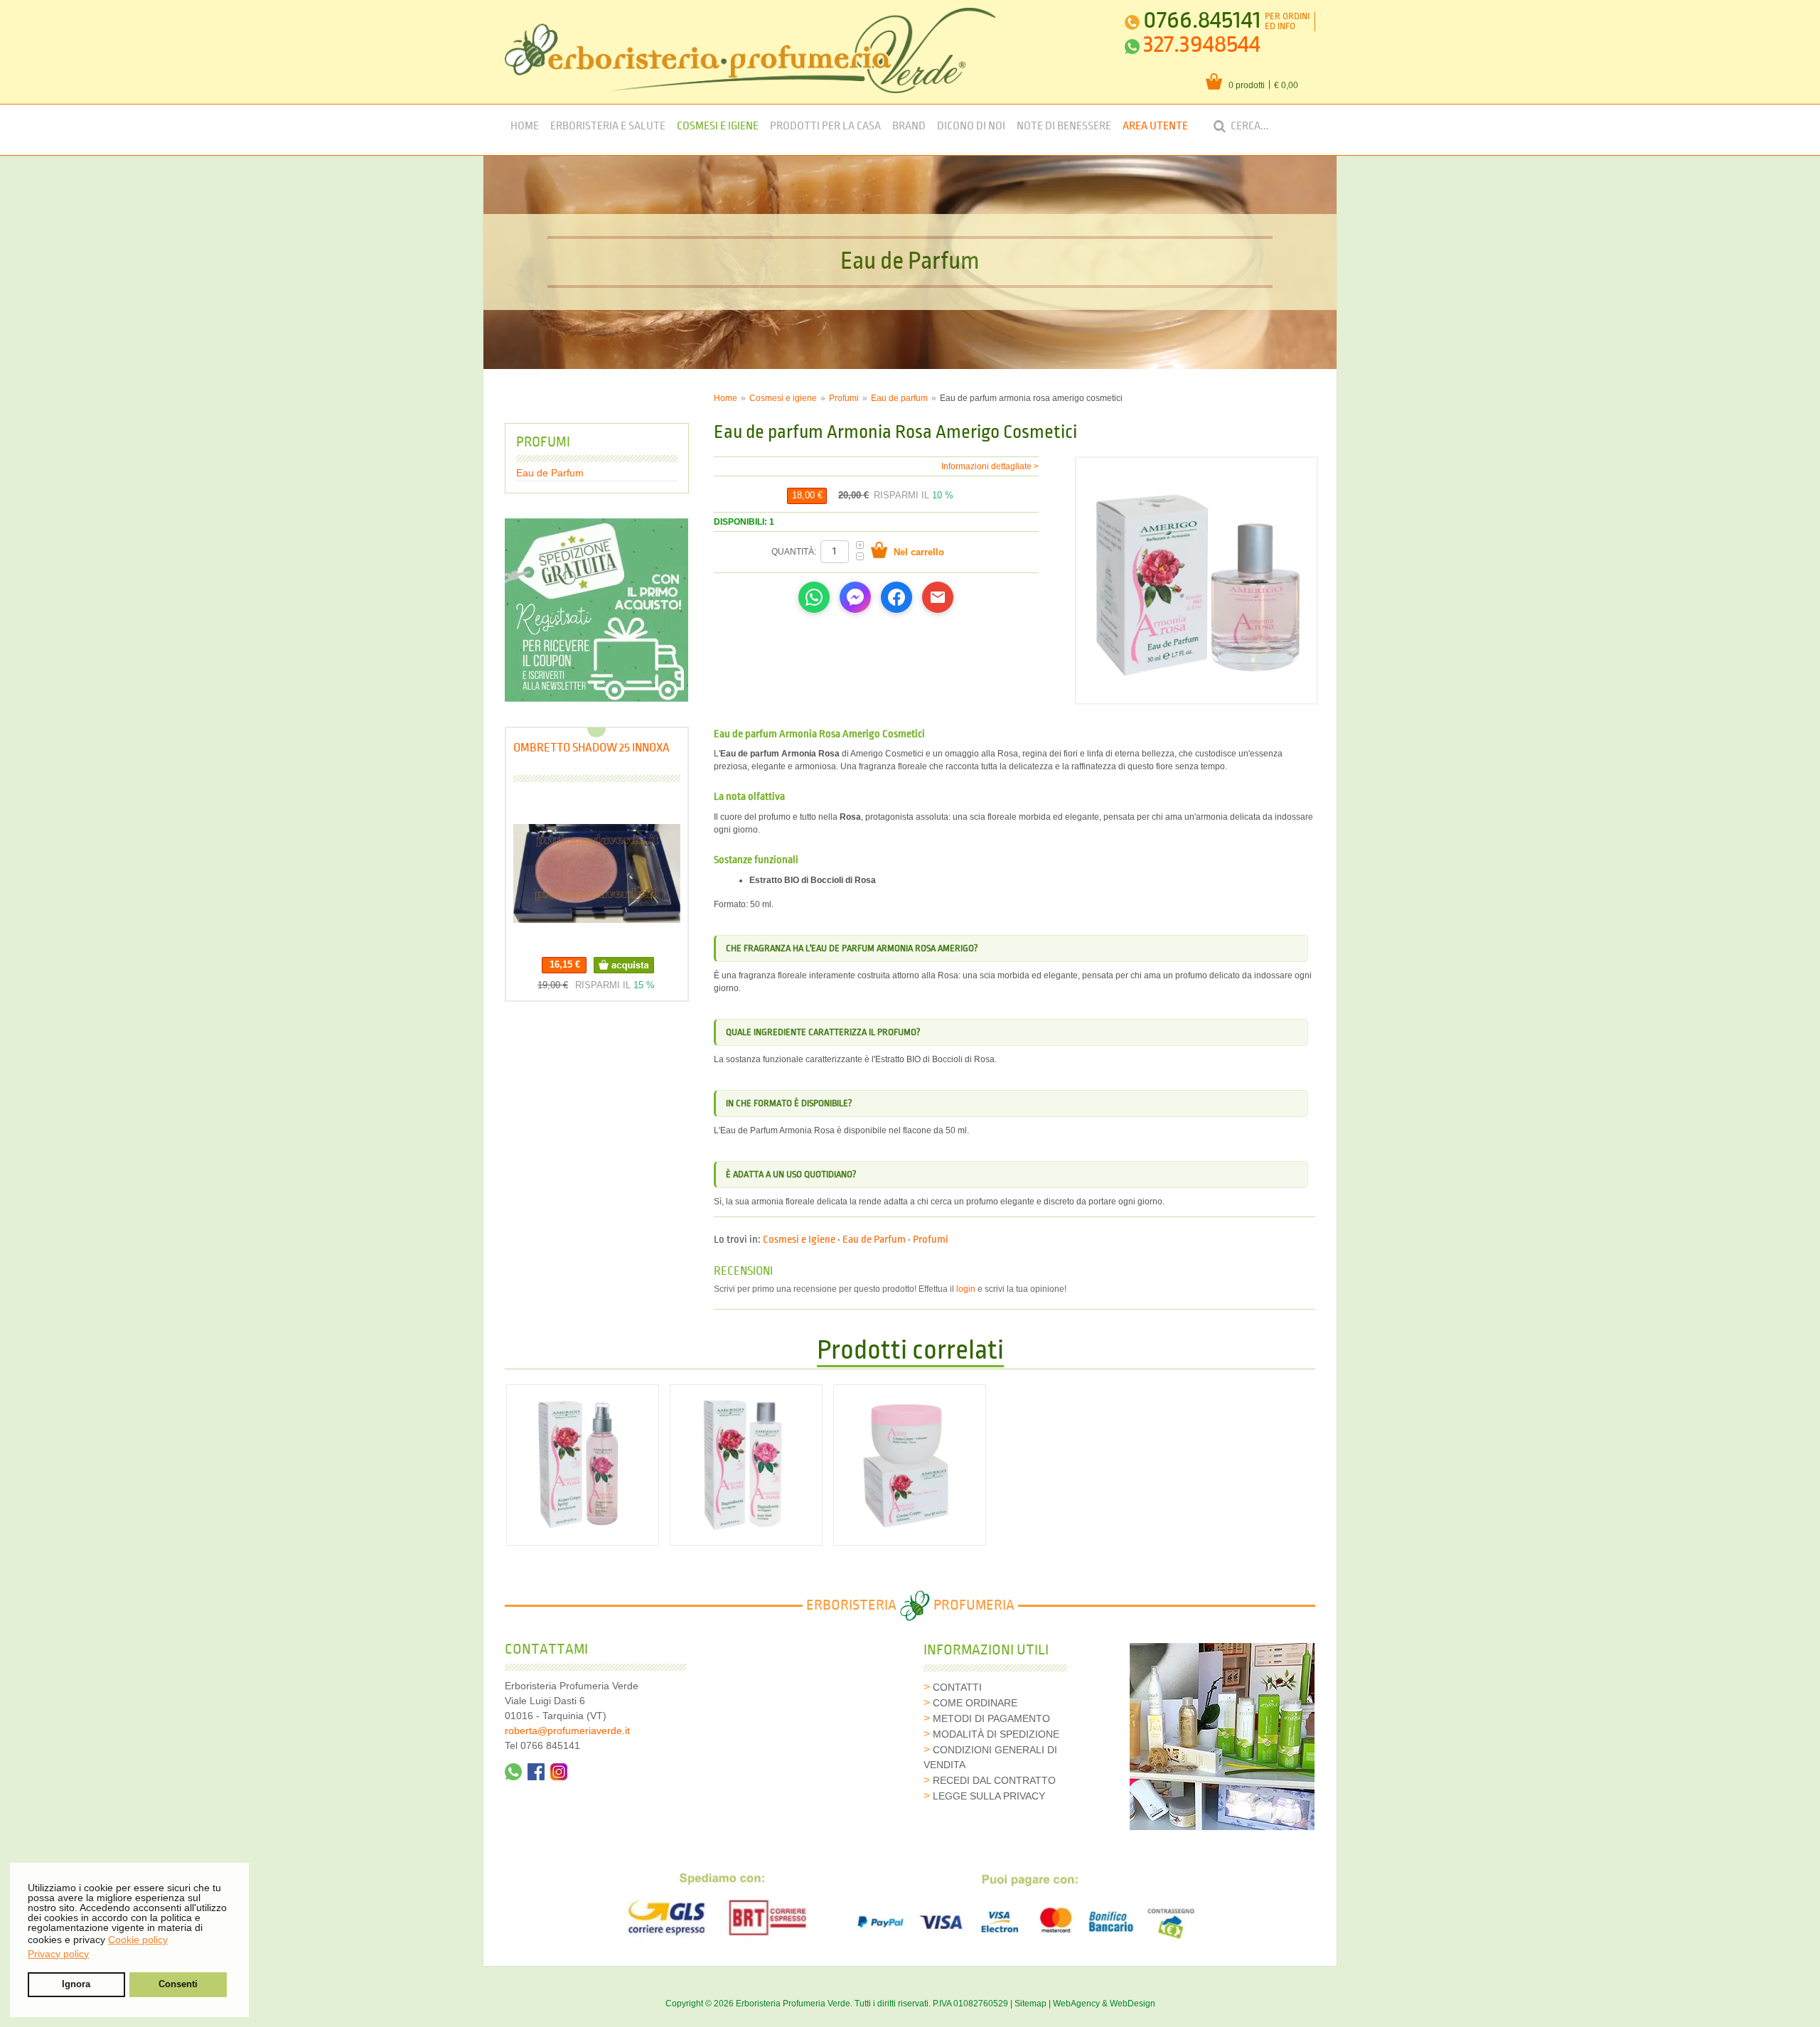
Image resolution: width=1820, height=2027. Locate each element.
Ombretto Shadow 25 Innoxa (591, 748)
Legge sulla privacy (989, 1796)
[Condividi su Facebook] (896, 597)
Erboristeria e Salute (608, 126)
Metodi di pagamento (991, 1718)
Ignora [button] (76, 1984)
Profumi (844, 398)
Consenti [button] (178, 1984)
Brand (909, 126)
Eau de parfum (899, 398)
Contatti (957, 1687)
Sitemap (1031, 2004)
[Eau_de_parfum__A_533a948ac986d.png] (1197, 581)
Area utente (1155, 126)
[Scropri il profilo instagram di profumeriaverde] (559, 1772)
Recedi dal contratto (994, 1780)
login (966, 1289)
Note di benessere (1064, 126)
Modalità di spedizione (996, 1734)
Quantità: (795, 552)
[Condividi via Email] (938, 597)
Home (525, 126)
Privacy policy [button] (58, 1954)
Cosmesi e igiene (783, 398)
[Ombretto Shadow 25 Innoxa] (597, 873)
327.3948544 (1202, 44)
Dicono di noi (971, 126)
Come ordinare (975, 1703)
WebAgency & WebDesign (1104, 2004)
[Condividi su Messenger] (855, 597)
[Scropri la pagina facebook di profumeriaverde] (536, 1772)
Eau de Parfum (874, 1240)
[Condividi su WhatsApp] (814, 597)
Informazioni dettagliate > (990, 466)
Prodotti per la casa (825, 126)
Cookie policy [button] (138, 1940)
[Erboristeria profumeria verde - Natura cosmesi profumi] (750, 50)
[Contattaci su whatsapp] (513, 1772)
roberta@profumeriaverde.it (567, 1731)
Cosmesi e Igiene (718, 126)
